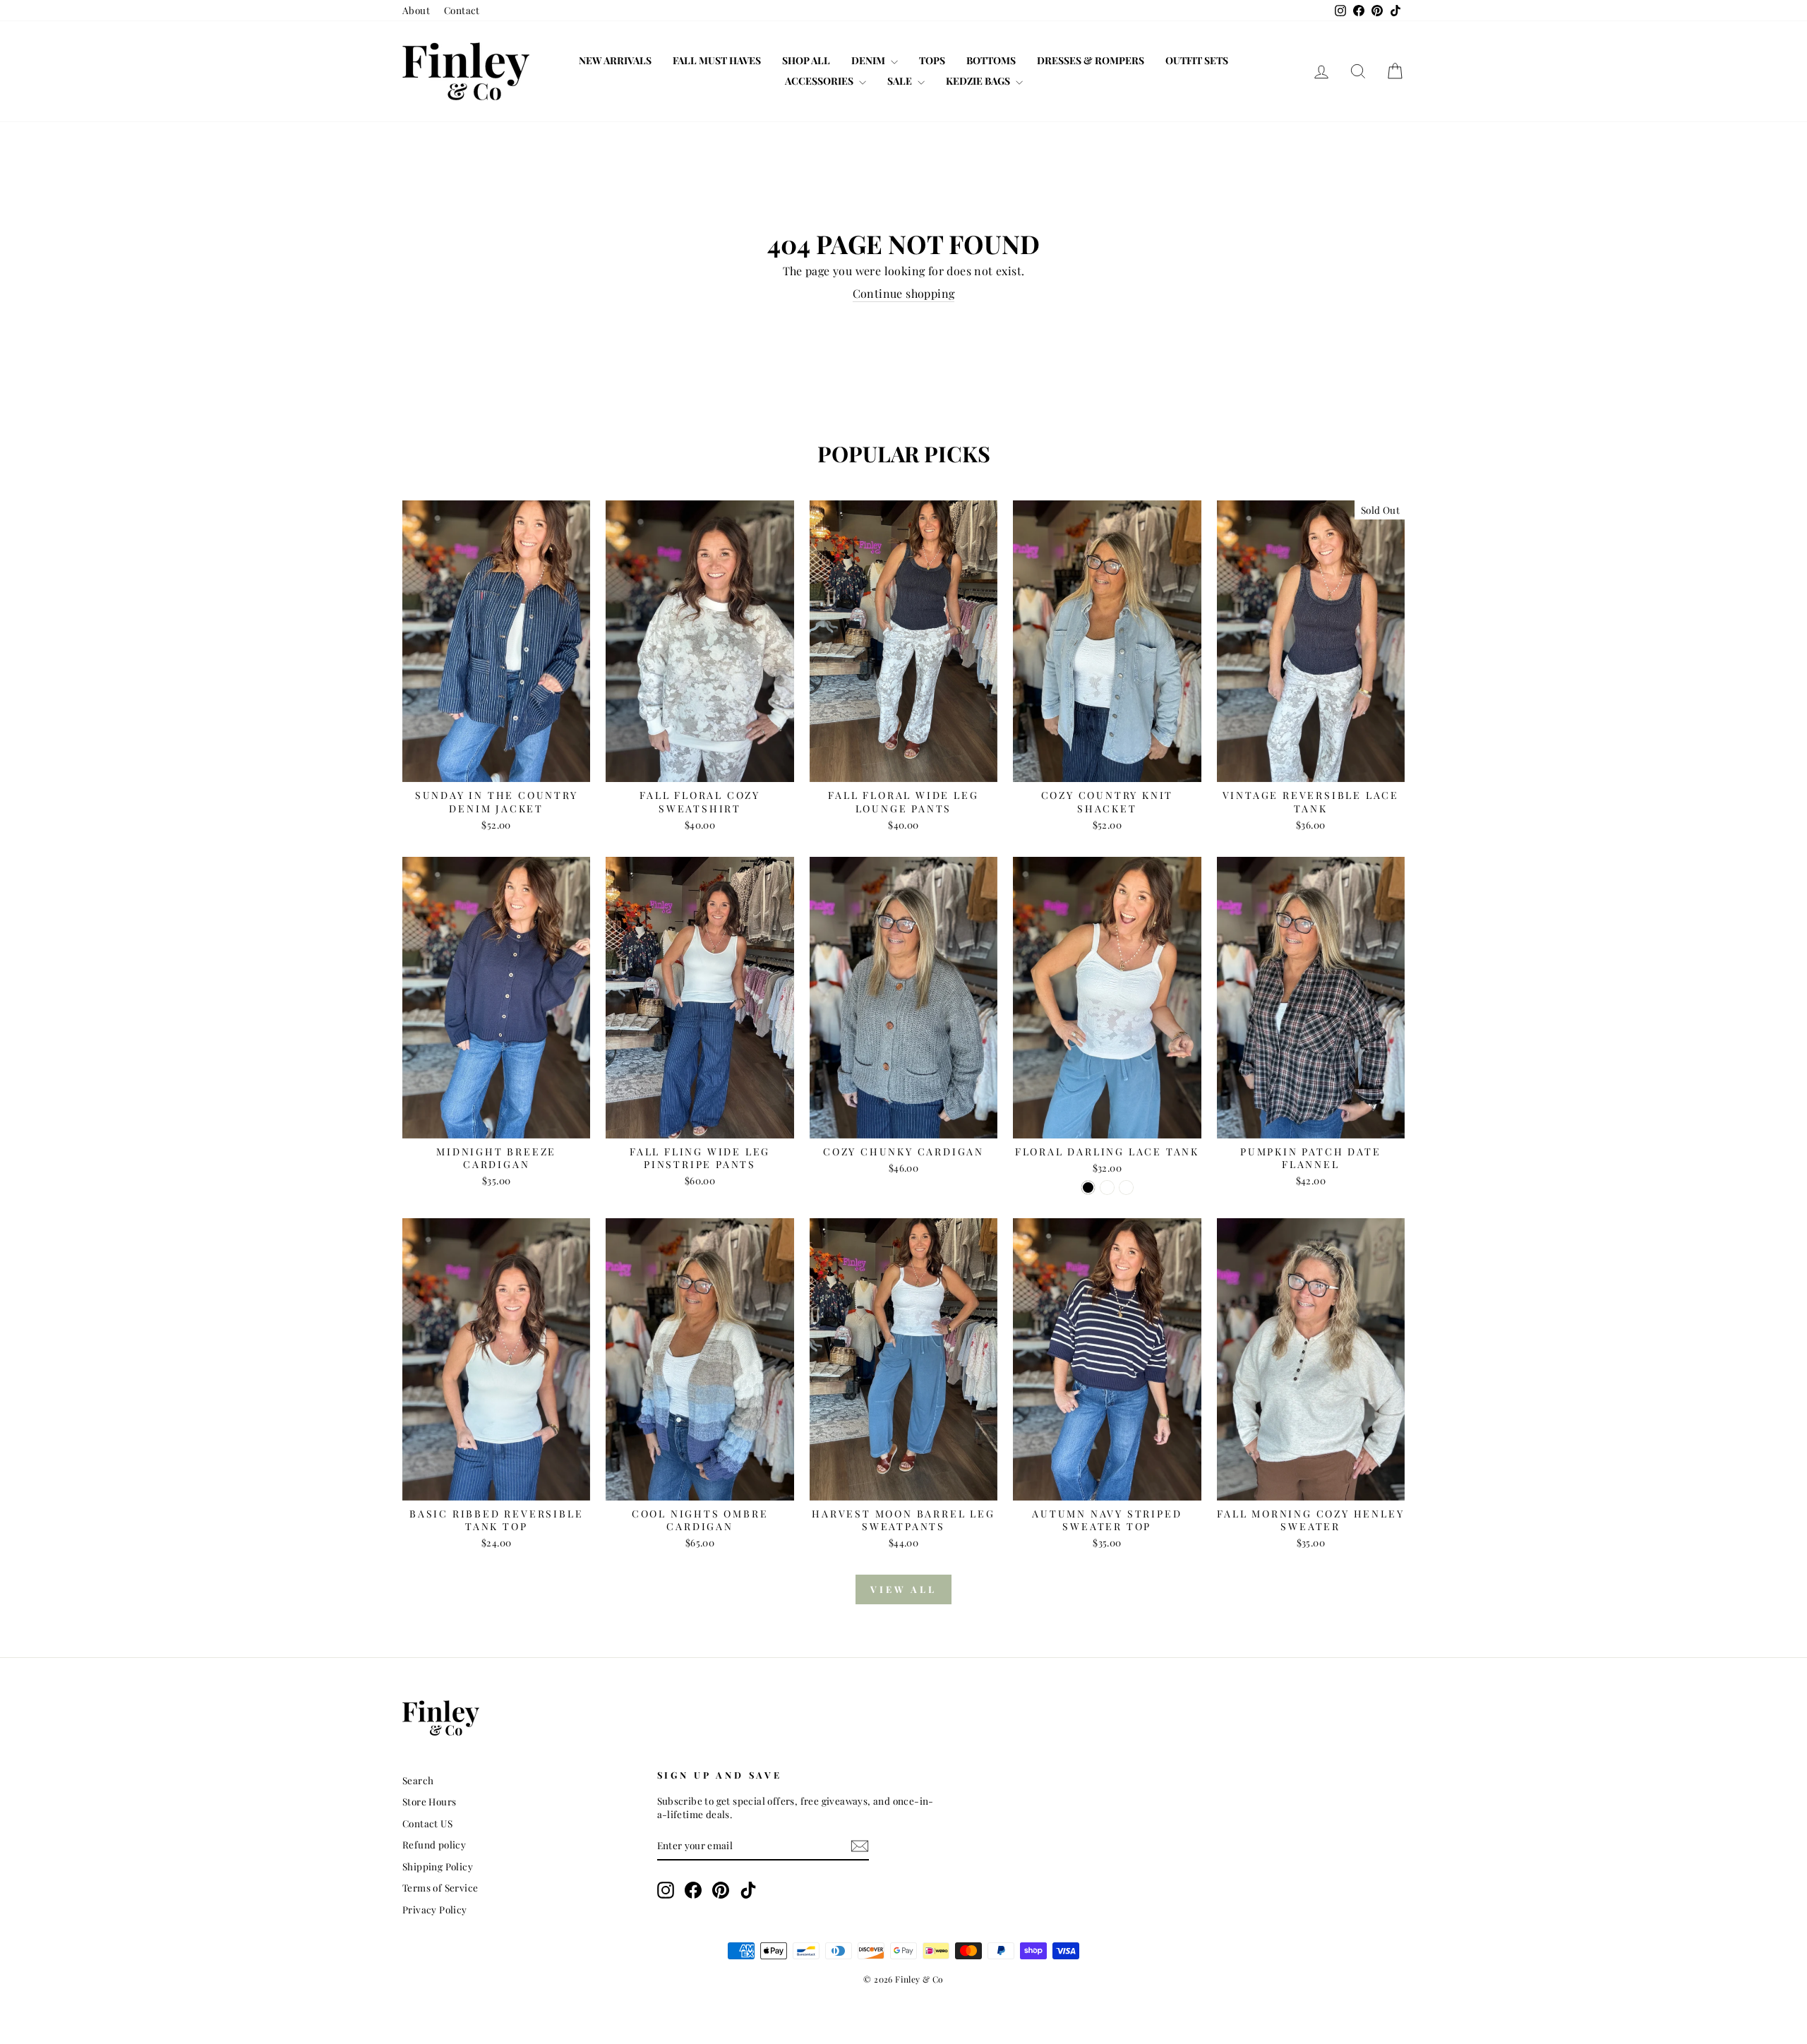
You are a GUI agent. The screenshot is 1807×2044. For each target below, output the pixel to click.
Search (418, 1780)
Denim (869, 60)
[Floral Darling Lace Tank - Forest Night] (1107, 1188)
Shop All (806, 60)
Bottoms (991, 60)
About (416, 10)
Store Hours (429, 1801)
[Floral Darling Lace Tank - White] (1126, 1188)
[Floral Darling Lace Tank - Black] (1088, 1188)
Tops (932, 60)
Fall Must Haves (717, 60)
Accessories (820, 81)
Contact (462, 10)
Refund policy (434, 1844)
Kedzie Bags (979, 81)
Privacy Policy (435, 1909)
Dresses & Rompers (1091, 60)
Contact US (427, 1823)
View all (903, 1589)
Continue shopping (904, 293)
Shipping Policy (438, 1866)
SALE (901, 81)
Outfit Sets (1197, 60)
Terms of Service (440, 1887)
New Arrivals (615, 60)
